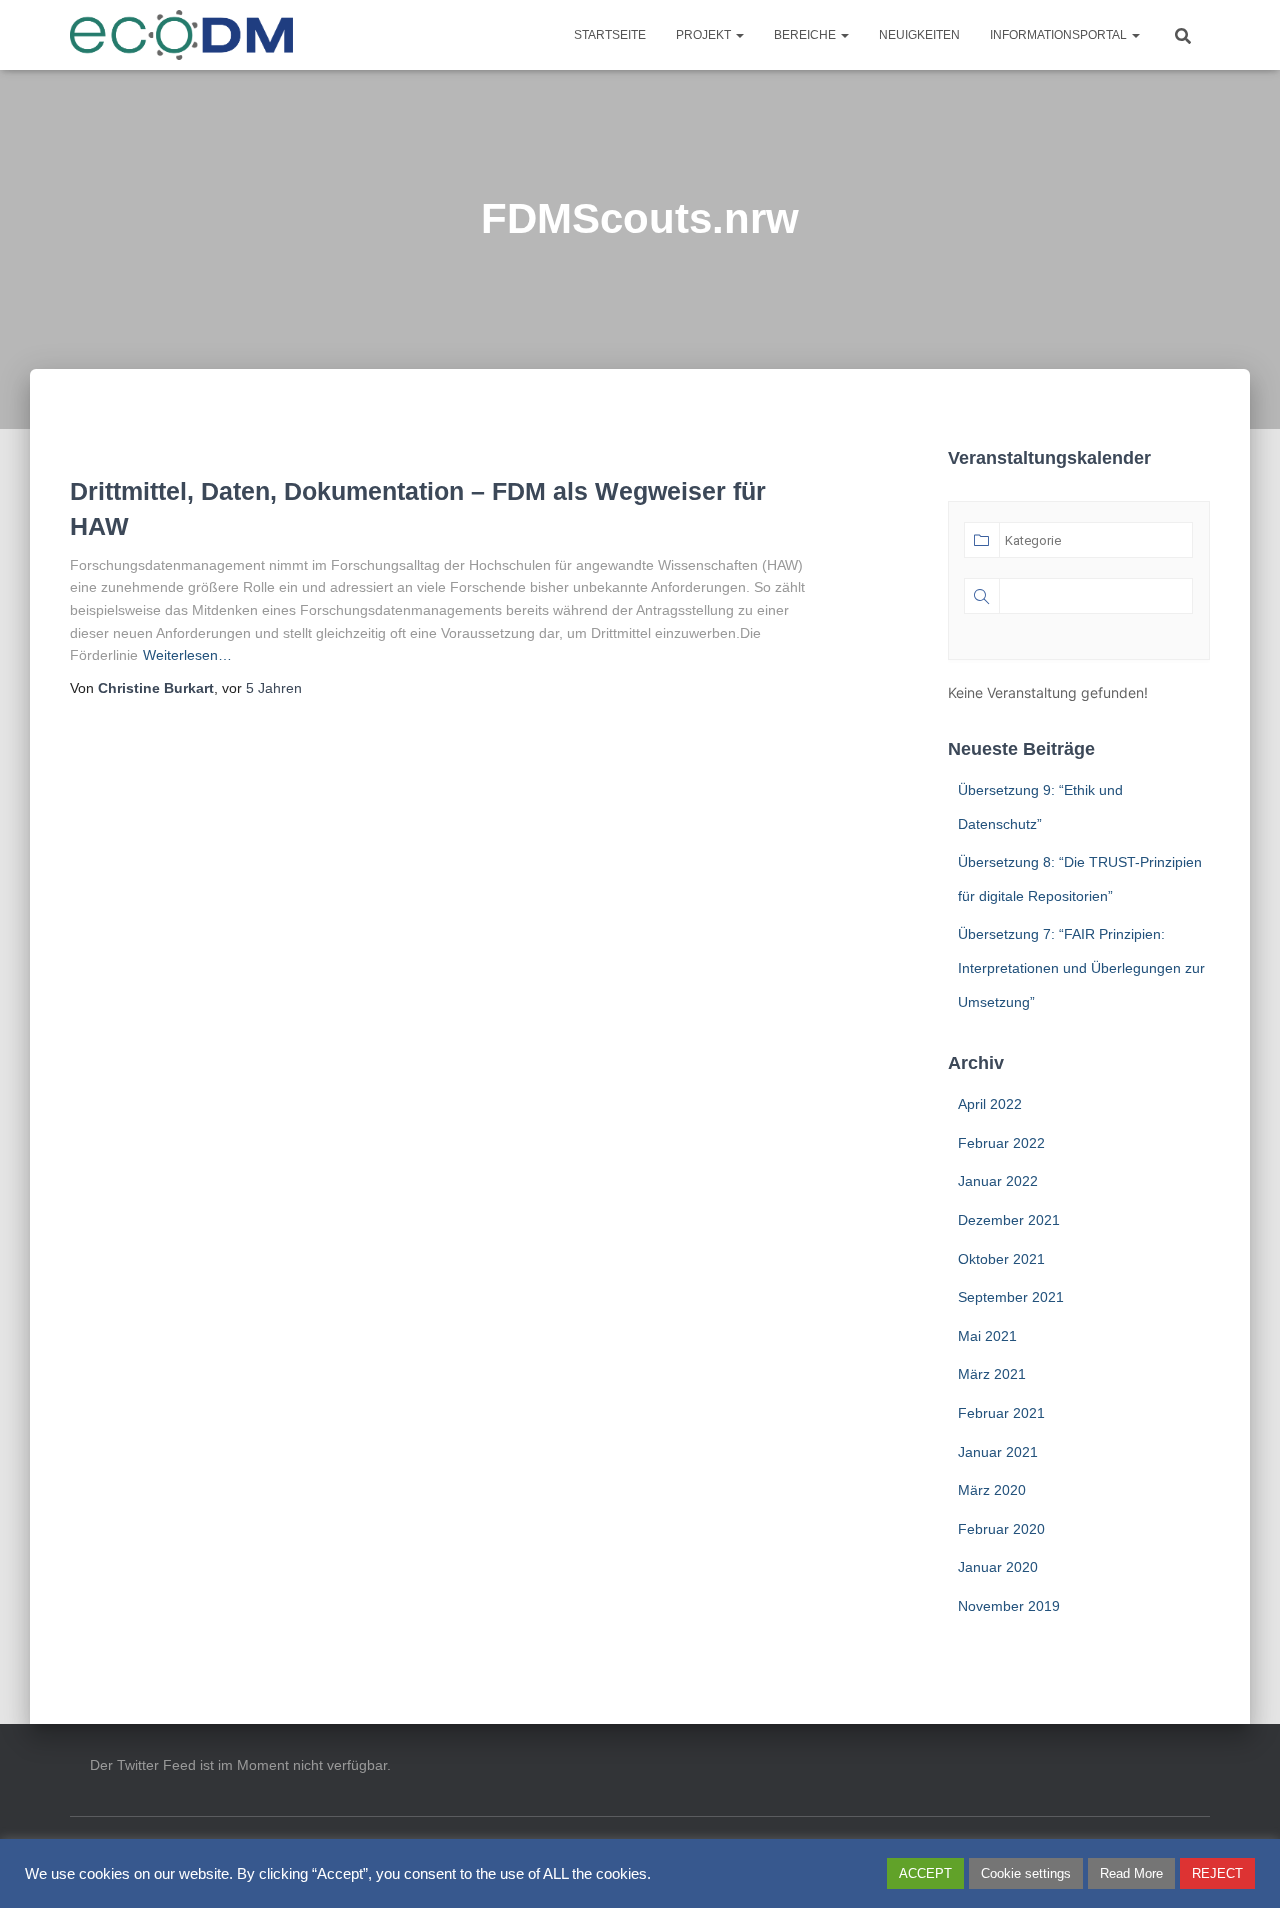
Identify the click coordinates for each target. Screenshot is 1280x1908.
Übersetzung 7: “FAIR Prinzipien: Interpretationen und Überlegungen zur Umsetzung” (1081, 967)
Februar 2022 (1001, 1143)
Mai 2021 (987, 1336)
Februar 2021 (1001, 1413)
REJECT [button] (1217, 1873)
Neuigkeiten (919, 35)
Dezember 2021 (1009, 1220)
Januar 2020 (998, 1567)
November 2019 (1009, 1606)
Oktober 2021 (1001, 1259)
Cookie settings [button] (1026, 1873)
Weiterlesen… (187, 655)
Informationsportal (1060, 35)
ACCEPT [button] (925, 1873)
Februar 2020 (1001, 1529)
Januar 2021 (998, 1452)
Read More (1131, 1873)
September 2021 (1011, 1297)
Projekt (705, 35)
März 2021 (992, 1374)
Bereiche (806, 35)
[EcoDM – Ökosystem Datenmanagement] (182, 35)
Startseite (610, 35)
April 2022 (990, 1104)
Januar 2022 (998, 1181)
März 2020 (992, 1490)
